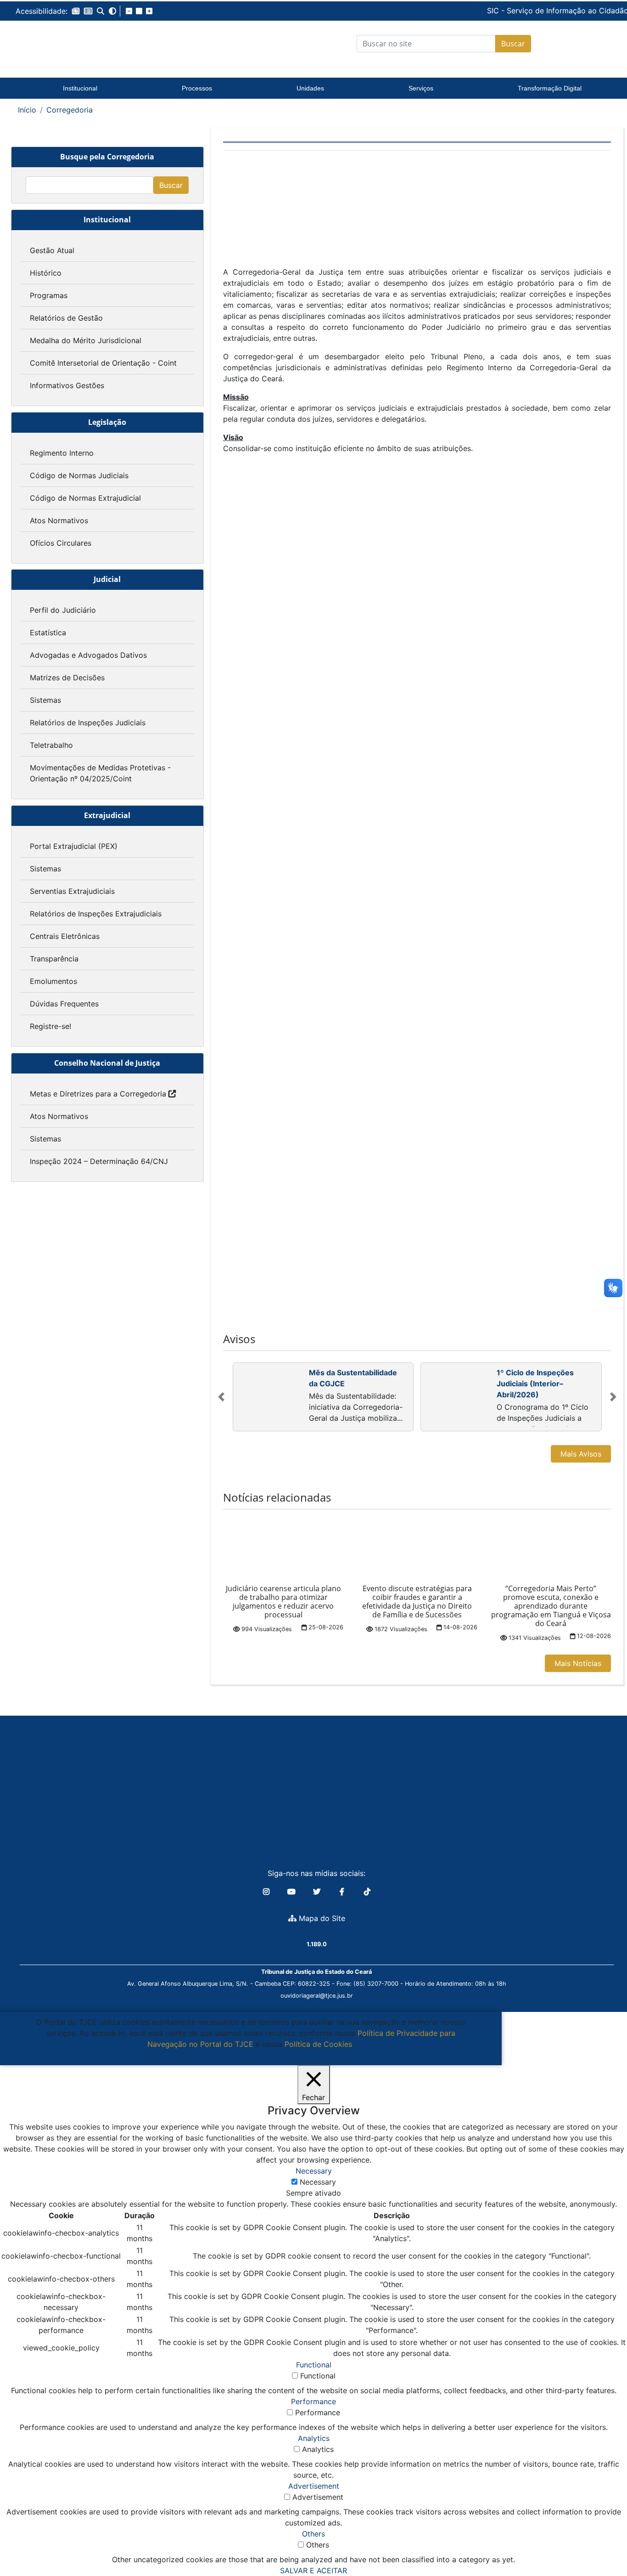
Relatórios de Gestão (66, 318)
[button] (76, 11)
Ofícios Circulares (61, 543)
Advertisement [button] (314, 2486)
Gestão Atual (52, 250)
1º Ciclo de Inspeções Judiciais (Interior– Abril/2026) (535, 1384)
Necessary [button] (314, 2171)
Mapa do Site (321, 1918)
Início (27, 110)
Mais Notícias (578, 1663)
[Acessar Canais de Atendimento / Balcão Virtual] (602, 2543)
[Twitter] (318, 1892)
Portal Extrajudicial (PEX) (74, 846)
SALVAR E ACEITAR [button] (313, 2570)
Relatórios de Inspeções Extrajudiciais (96, 914)
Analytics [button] (314, 2438)
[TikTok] (367, 1892)
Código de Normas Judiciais (79, 475)
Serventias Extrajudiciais (72, 891)
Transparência (54, 959)
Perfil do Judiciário (63, 610)
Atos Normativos (59, 520)
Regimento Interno (62, 453)
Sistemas (45, 700)
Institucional (80, 88)
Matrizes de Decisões (67, 678)
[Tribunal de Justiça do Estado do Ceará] (80, 44)
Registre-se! (50, 1026)
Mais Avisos (581, 1454)
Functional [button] (314, 2365)
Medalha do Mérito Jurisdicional (86, 340)
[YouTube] (293, 1892)
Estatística (48, 633)
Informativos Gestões (67, 385)
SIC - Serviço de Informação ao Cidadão (495, 11)
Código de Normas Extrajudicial (85, 498)
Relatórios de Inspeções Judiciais (88, 723)
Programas (49, 295)
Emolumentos (53, 981)
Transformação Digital (550, 88)
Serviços (421, 88)
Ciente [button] (247, 2055)
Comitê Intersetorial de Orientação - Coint (103, 363)
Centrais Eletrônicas (65, 936)
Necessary (318, 2182)
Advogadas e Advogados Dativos (88, 655)
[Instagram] (267, 1892)
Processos (197, 88)
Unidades (310, 88)
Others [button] (313, 2534)
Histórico (46, 273)
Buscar (513, 44)
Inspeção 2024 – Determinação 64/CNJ (99, 1161)
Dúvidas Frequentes (64, 1004)
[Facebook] (343, 1892)
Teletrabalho (51, 745)
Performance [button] (313, 2401)
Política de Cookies (318, 2044)
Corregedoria (70, 110)
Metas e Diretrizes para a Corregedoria (98, 1094)
